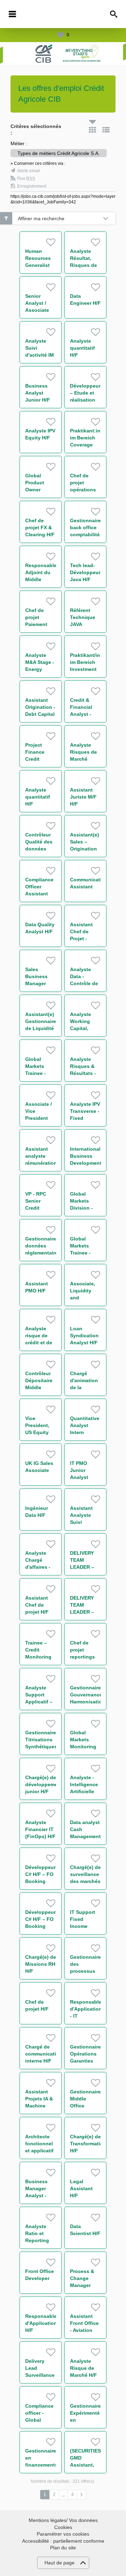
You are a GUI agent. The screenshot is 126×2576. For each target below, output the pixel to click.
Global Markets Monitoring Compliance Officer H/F (84, 1747)
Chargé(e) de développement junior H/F (44, 1784)
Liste (106, 130)
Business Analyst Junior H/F (38, 393)
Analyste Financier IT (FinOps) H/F (40, 1829)
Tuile (92, 130)
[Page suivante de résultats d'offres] (81, 2495)
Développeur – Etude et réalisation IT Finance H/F (85, 400)
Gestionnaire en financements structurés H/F (41, 2465)
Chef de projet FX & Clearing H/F (40, 527)
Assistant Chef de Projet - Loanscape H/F (83, 939)
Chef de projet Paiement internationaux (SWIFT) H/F (43, 624)
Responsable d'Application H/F (41, 2323)
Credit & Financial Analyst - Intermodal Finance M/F (85, 714)
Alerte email (29, 171)
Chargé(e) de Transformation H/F (88, 2144)
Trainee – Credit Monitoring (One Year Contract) (38, 1657)
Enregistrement (32, 186)
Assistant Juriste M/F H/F (83, 797)
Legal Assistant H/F (81, 2188)
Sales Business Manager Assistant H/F (37, 983)
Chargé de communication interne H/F (44, 2054)
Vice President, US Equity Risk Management (41, 1432)
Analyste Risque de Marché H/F (83, 2368)
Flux (26, 179)
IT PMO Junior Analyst (79, 1470)
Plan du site (63, 2548)
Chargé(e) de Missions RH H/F (41, 1964)
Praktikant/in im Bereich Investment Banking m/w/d (85, 669)
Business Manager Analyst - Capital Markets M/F (40, 2195)
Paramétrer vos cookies (63, 2534)
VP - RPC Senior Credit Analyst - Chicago (36, 1208)
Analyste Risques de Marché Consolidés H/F (84, 759)
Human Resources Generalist (38, 258)
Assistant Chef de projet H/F (37, 1605)
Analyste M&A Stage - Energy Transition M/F (40, 669)
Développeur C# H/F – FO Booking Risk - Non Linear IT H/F (40, 1881)
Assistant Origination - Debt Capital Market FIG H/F (40, 714)
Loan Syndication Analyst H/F (84, 1336)
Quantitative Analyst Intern (85, 1425)
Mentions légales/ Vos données (63, 2520)
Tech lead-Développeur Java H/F (85, 572)
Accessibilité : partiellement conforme (63, 2541)
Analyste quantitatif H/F (82, 348)
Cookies (63, 2527)
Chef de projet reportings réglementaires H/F (88, 1657)
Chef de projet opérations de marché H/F (83, 490)
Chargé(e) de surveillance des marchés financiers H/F (85, 1881)
